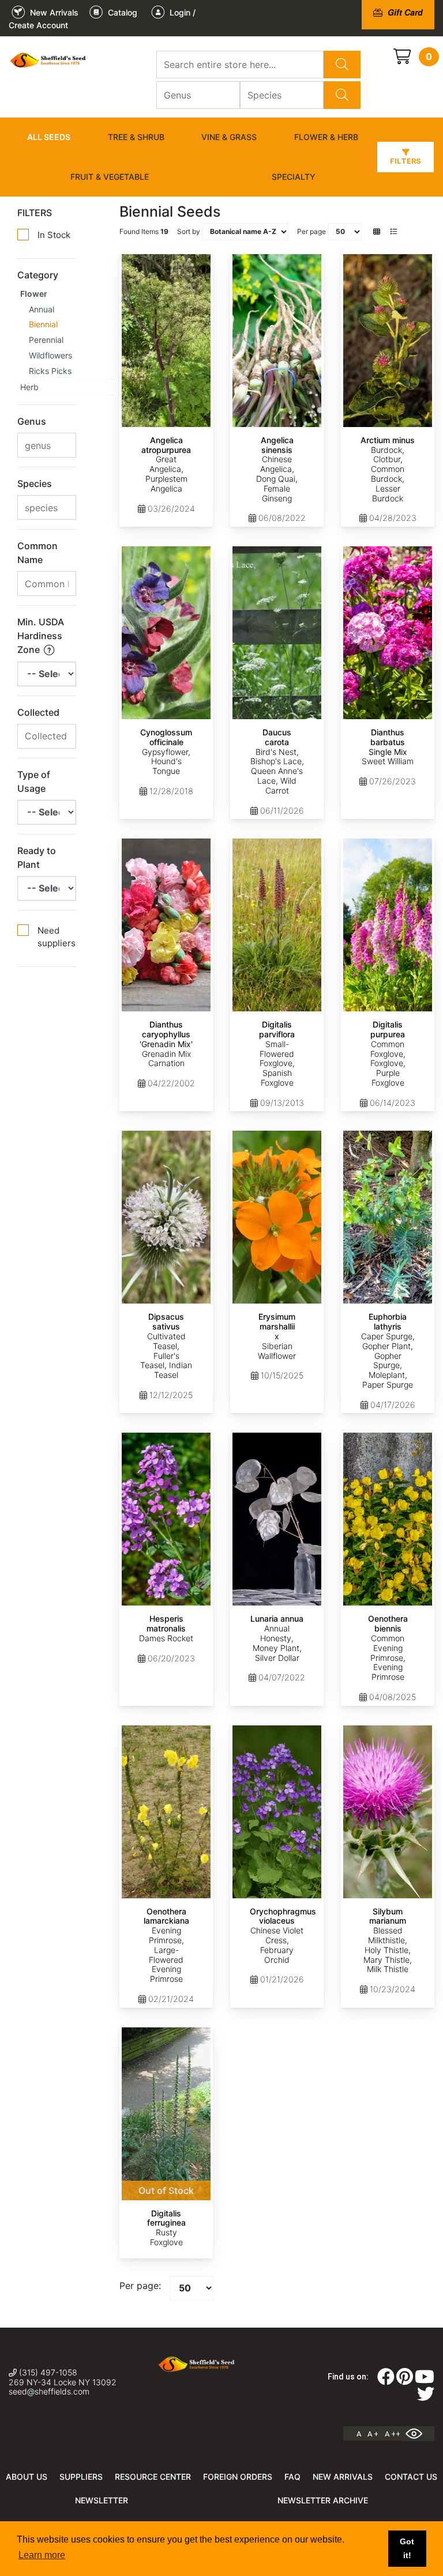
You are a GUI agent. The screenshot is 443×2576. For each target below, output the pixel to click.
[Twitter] (426, 2397)
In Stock (54, 235)
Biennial (43, 324)
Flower (34, 294)
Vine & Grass (229, 137)
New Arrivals (343, 2477)
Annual (42, 309)
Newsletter (102, 2500)
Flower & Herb (326, 137)
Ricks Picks (50, 371)
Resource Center (153, 2477)
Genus (32, 421)
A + (373, 2434)
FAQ (292, 2477)
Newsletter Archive (323, 2500)
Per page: (140, 2286)
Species (35, 484)
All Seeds (49, 137)
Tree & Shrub (136, 137)
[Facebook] (386, 2380)
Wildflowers (50, 355)
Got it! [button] (407, 2548)
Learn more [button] (42, 2555)
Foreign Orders (238, 2477)
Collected (38, 712)
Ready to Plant (37, 858)
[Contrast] (418, 2434)
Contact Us (411, 2477)
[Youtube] (425, 2380)
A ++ (393, 2434)
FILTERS (35, 213)
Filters (406, 161)
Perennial (46, 340)
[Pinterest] (405, 2380)
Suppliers (81, 2477)
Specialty (294, 177)
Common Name (37, 553)
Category (38, 275)
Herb (29, 387)
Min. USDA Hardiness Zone (41, 636)
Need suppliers (57, 937)
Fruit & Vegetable (110, 177)
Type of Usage (34, 781)
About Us (27, 2477)
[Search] (342, 65)
